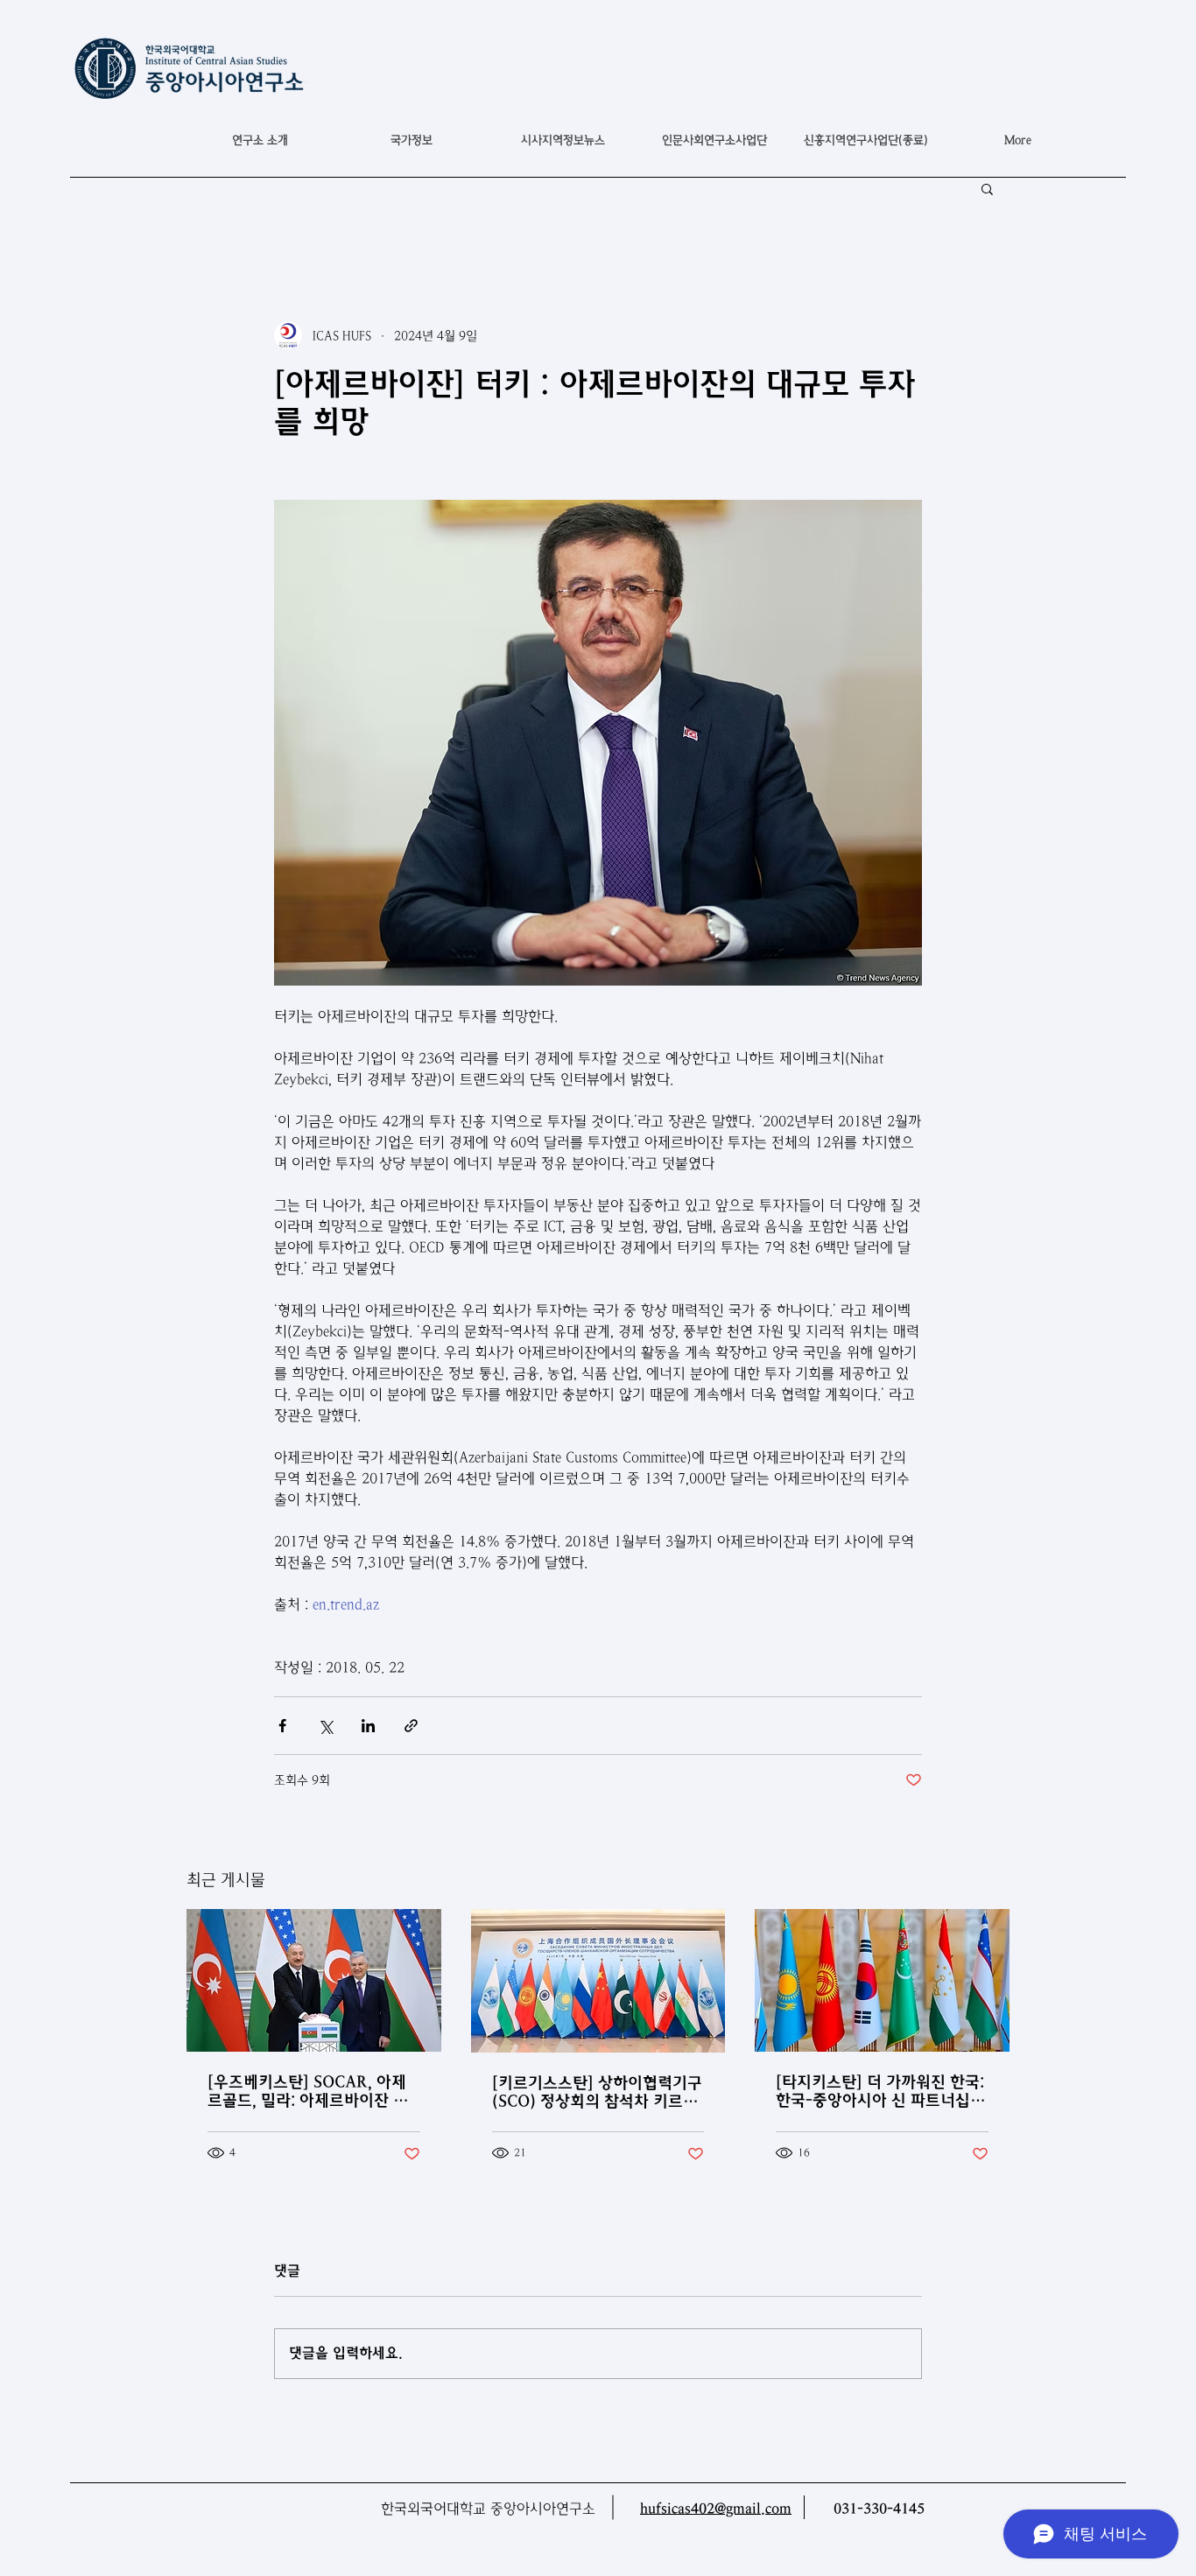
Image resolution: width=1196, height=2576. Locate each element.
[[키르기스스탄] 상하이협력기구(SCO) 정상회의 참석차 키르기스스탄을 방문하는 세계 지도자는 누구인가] (598, 1981)
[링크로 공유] (411, 1726)
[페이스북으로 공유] (282, 1726)
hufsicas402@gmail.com (716, 2509)
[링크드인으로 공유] (368, 1726)
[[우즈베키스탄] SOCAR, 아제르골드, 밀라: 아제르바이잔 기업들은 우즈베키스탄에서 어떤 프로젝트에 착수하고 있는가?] (314, 1980)
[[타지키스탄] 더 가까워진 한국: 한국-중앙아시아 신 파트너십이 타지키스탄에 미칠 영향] (882, 1980)
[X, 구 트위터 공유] (325, 1726)
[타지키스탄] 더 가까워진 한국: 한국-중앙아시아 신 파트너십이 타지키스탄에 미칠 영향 (880, 2091)
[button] (411, 140)
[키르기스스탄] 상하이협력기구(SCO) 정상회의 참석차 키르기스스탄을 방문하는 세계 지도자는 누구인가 (597, 2092)
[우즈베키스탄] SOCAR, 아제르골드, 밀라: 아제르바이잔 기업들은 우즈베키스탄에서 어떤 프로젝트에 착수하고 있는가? (309, 2091)
